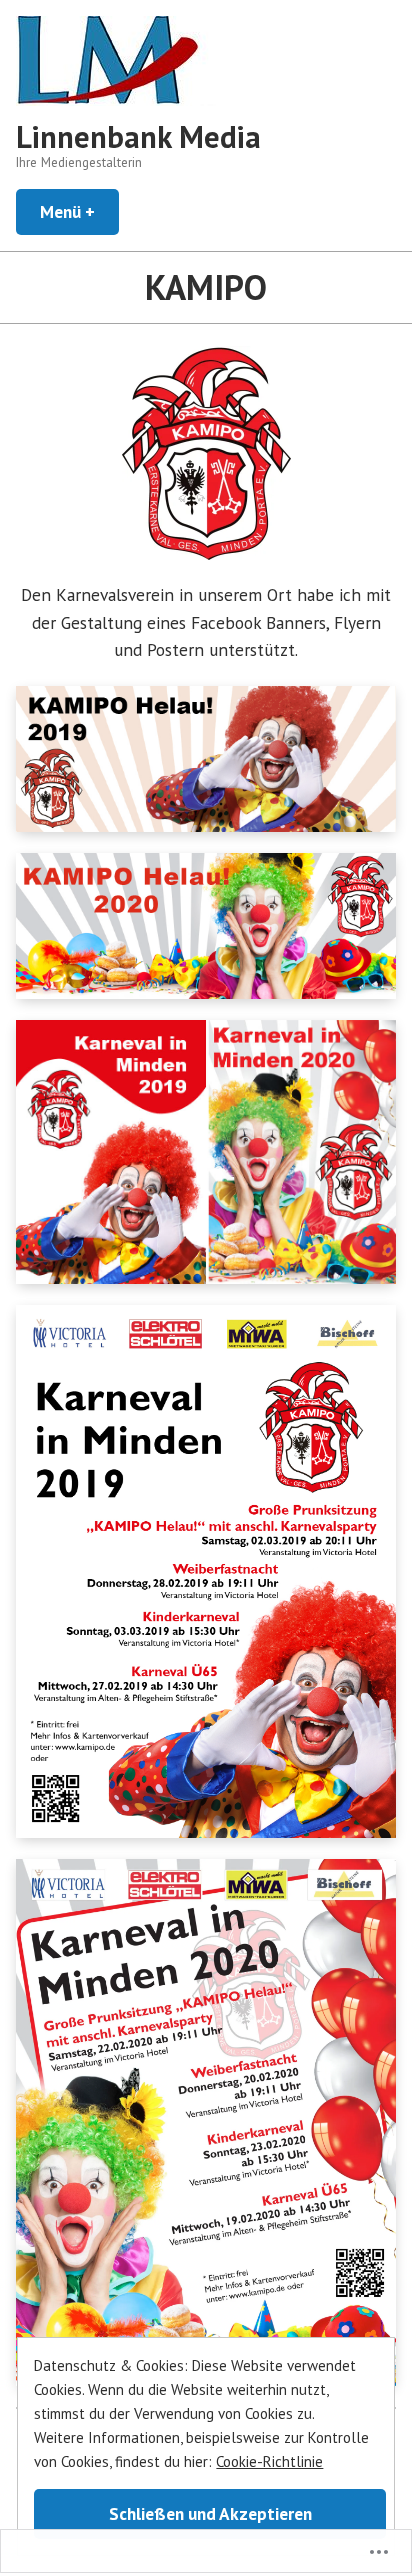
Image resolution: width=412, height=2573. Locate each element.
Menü (79, 211)
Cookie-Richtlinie (269, 2461)
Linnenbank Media (138, 136)
